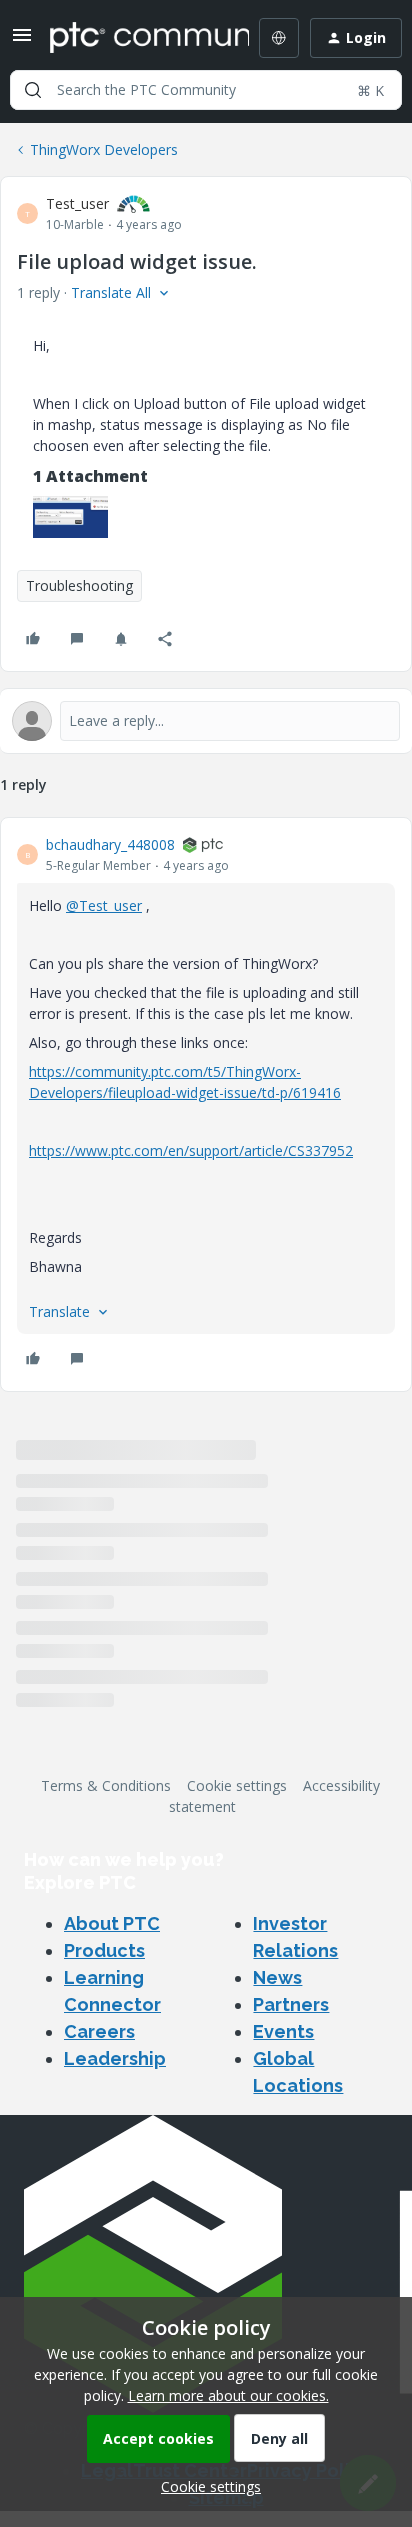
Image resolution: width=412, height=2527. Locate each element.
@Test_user (104, 905)
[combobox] (206, 90)
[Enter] (33, 90)
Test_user (77, 203)
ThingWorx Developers (104, 149)
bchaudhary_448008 (110, 844)
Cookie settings (237, 1785)
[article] (206, 1104)
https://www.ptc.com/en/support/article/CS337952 (191, 1150)
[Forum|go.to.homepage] (135, 38)
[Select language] (279, 38)
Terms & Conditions (106, 1785)
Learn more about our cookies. (228, 2395)
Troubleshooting (79, 585)
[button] (22, 41)
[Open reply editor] (206, 721)
